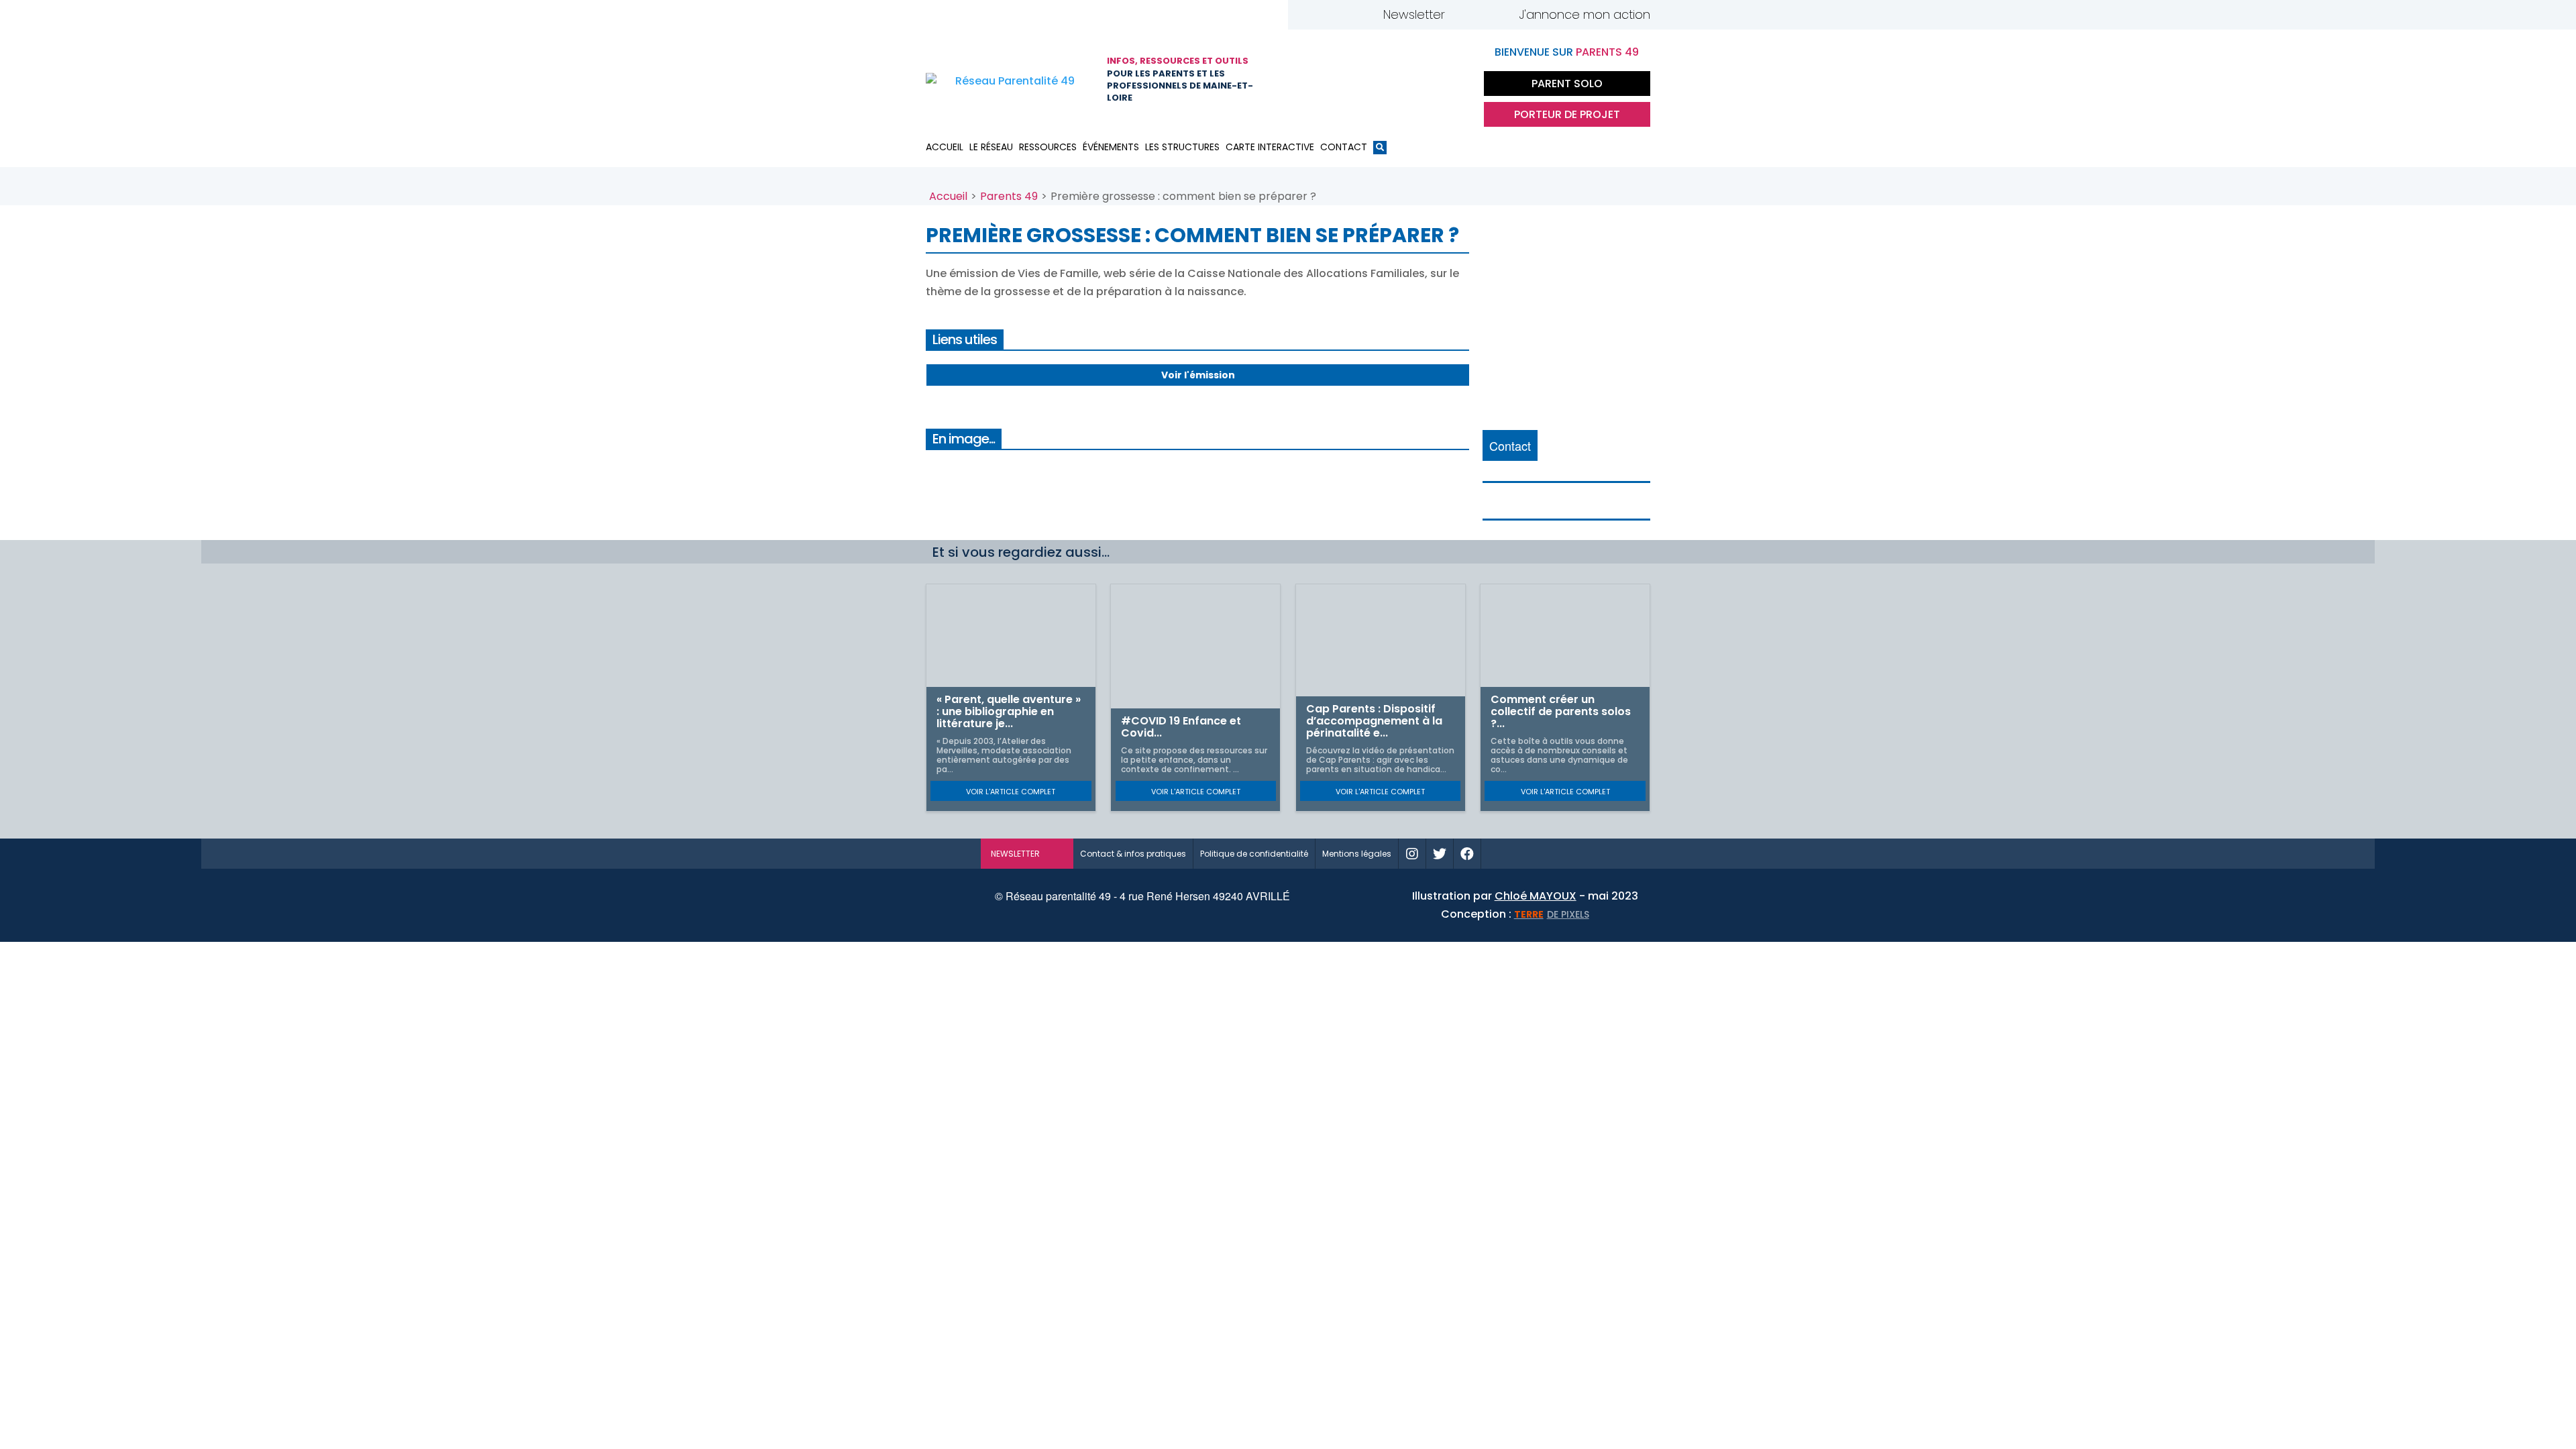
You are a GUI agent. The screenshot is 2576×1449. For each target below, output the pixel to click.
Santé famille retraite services (1385, 80)
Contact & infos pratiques (1133, 854)
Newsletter (1414, 14)
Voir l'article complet (1011, 792)
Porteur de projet (1567, 114)
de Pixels (1552, 914)
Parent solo (1567, 84)
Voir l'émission (1198, 375)
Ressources (1048, 147)
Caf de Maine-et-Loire (1318, 80)
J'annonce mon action (1585, 14)
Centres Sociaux (1452, 80)
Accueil (945, 147)
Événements (1111, 147)
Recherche (1380, 150)
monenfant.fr (1538, 854)
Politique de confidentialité (1254, 854)
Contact (1344, 147)
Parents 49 (1009, 196)
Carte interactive (1270, 147)
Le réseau (991, 147)
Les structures (1182, 147)
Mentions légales (1357, 854)
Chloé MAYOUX (1536, 896)
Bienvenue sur (1567, 52)
